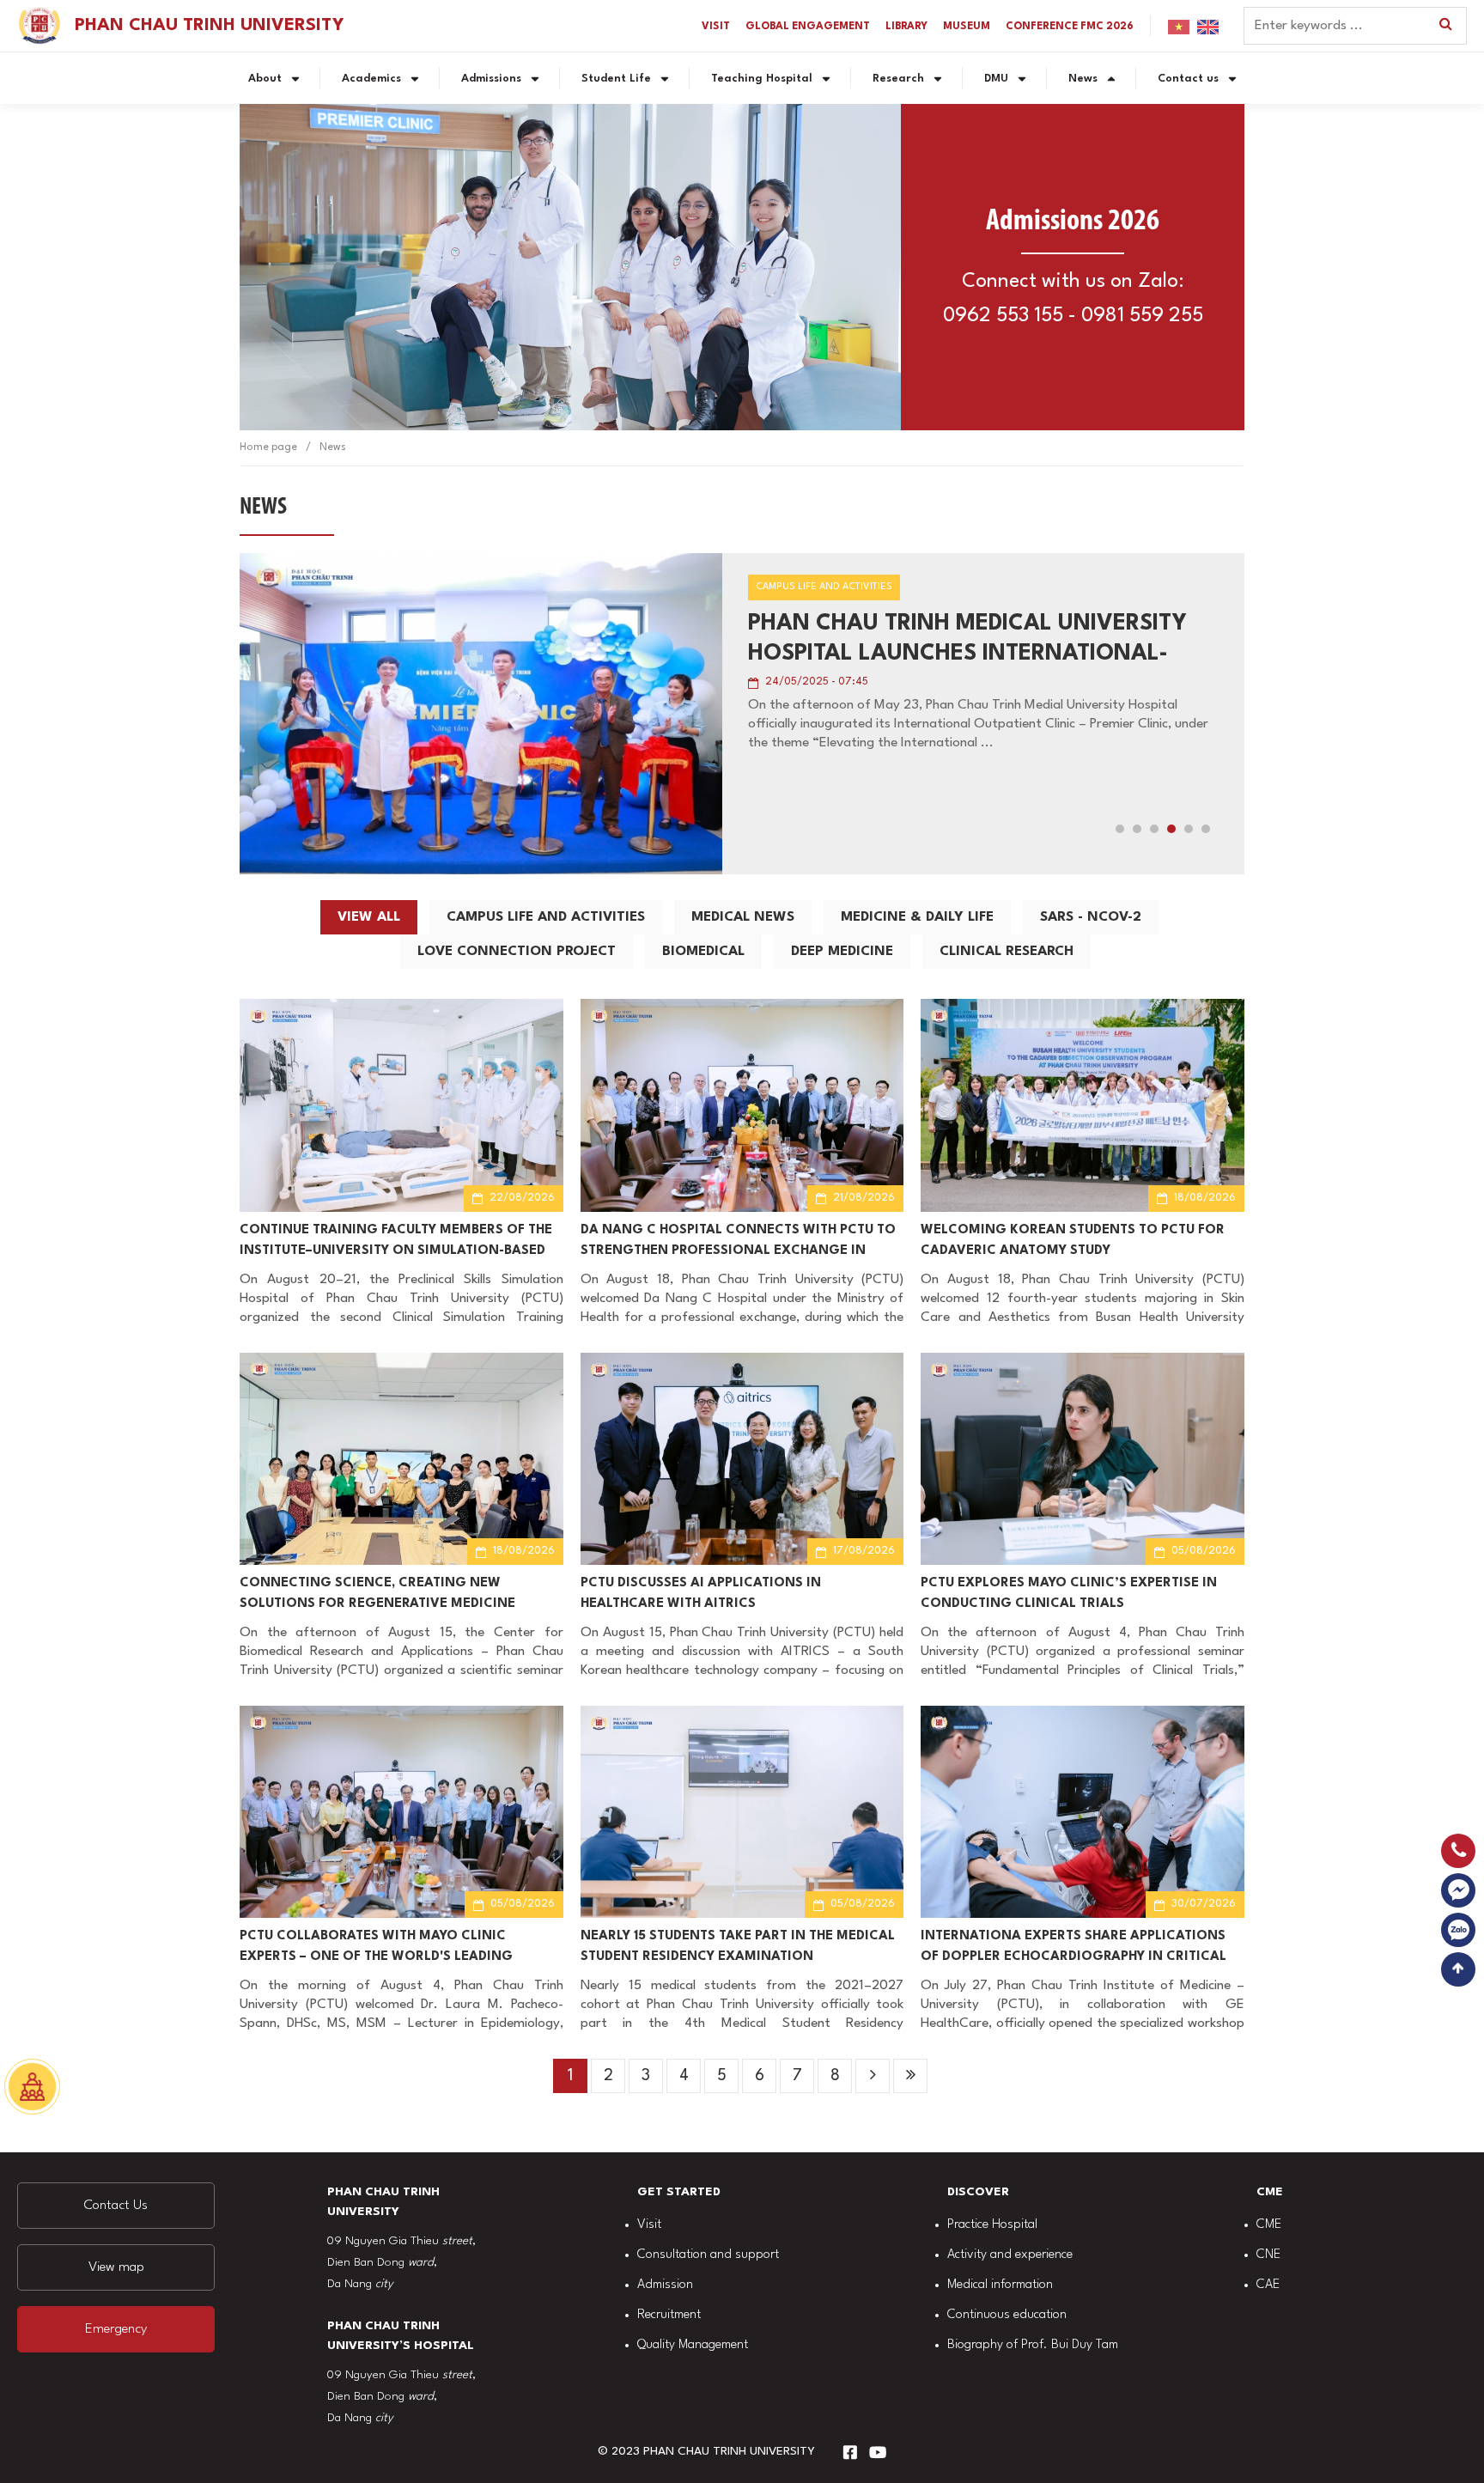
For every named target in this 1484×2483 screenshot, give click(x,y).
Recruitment (669, 2315)
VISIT (716, 27)
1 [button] (1120, 829)
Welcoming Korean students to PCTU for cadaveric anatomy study (1073, 1241)
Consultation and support (708, 2255)
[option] (742, 714)
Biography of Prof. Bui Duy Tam (1033, 2345)
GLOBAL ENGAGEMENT (808, 27)
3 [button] (1154, 829)
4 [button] (1171, 829)
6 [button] (1206, 829)
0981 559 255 (1142, 316)
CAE (1268, 2285)
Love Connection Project (517, 952)
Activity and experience (1010, 2255)
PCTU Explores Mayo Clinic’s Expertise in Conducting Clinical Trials (1069, 1594)
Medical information (1000, 2285)
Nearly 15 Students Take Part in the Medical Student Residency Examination (738, 1947)
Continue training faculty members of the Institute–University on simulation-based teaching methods (396, 1243)
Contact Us (116, 2206)
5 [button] (1189, 829)
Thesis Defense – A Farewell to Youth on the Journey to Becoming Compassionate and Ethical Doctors (972, 641)
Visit (649, 2225)
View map (116, 2267)
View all (369, 917)
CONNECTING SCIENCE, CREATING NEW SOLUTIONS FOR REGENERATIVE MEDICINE (377, 1594)
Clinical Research (1007, 952)
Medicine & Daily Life (917, 917)
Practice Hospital (992, 2225)
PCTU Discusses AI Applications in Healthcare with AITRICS (701, 1594)
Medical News (743, 917)
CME (1269, 2225)
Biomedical (703, 952)
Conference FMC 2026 (1070, 27)
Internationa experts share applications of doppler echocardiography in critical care (1073, 1949)
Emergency (116, 2329)
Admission (665, 2285)
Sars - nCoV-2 (1091, 917)
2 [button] (1137, 829)
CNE (1268, 2255)
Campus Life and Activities (546, 917)
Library (906, 27)
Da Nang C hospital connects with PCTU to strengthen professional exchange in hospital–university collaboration (738, 1243)
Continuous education (1007, 2315)
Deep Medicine (842, 952)
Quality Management (693, 2345)
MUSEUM (967, 27)
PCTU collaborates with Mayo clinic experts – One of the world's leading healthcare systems (376, 1949)
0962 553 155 (1003, 316)
